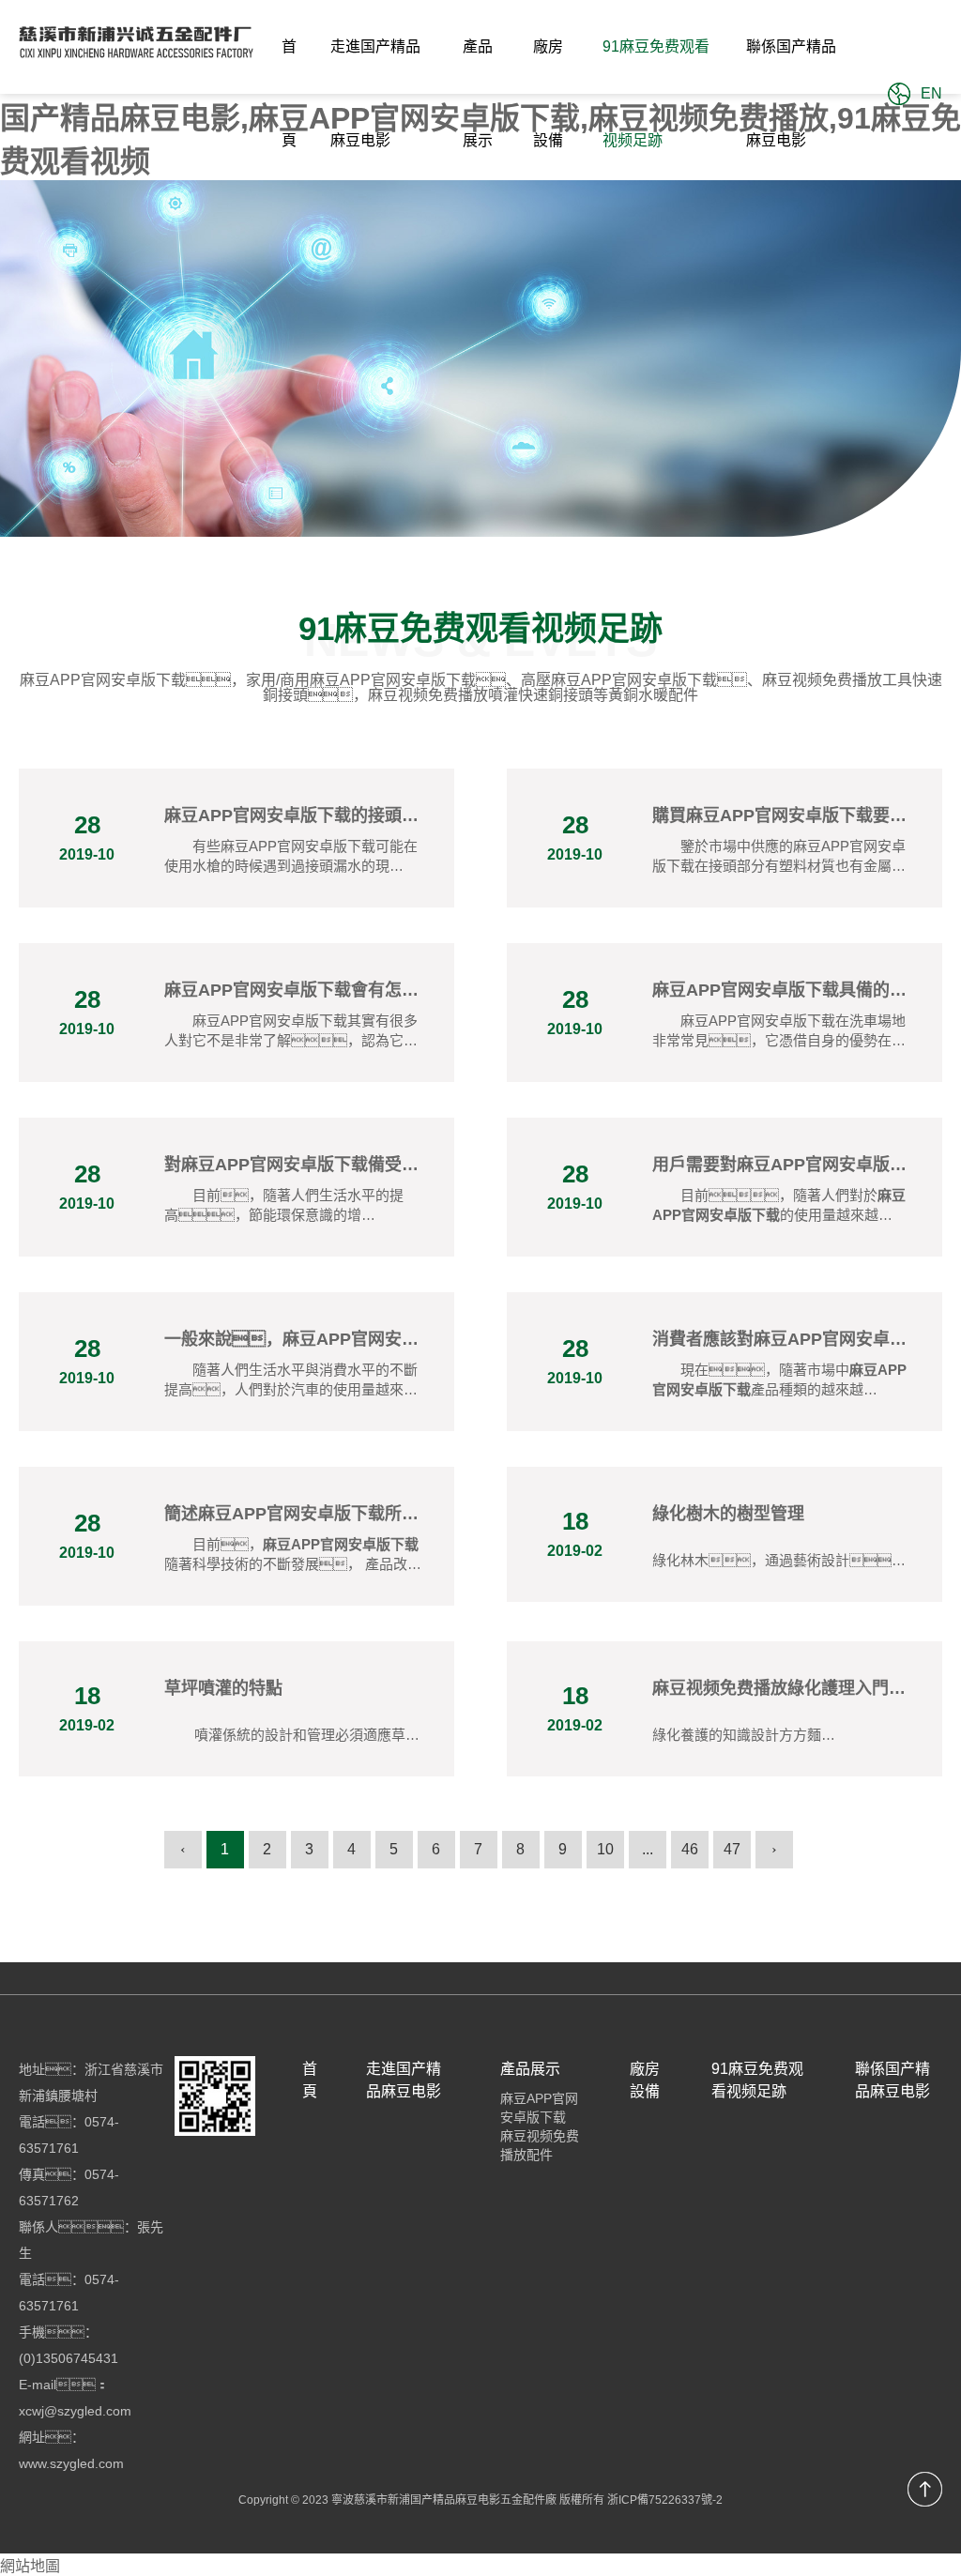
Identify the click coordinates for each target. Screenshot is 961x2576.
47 (732, 1849)
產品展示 (478, 93)
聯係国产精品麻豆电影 (791, 93)
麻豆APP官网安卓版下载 (539, 2108)
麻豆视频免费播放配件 (540, 2145)
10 (605, 1849)
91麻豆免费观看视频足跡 (656, 93)
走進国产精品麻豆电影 (375, 93)
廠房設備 (548, 93)
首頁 (289, 93)
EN (931, 93)
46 (690, 1849)
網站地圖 (30, 2566)
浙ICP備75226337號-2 (665, 2500)
